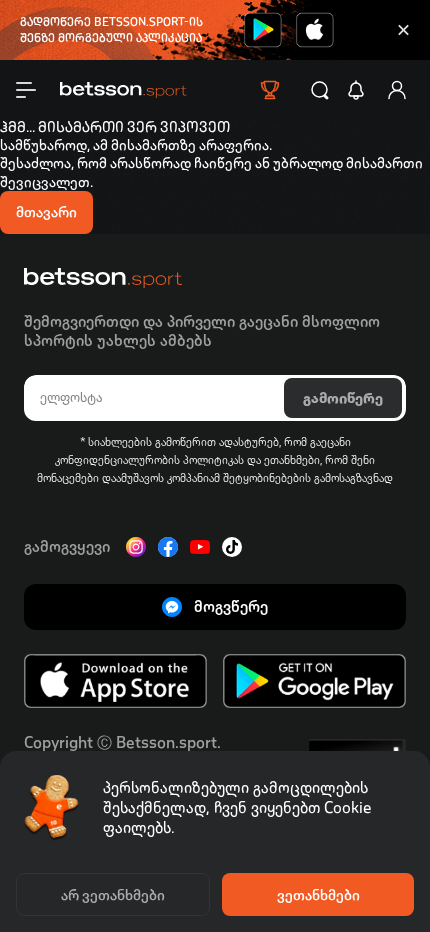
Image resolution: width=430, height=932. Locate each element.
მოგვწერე (231, 606)
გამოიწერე (343, 398)
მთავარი (46, 212)
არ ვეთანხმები (113, 895)
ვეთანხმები (318, 895)
